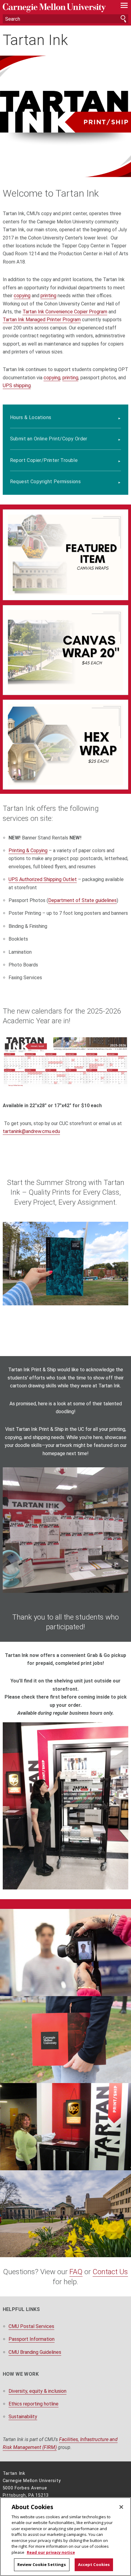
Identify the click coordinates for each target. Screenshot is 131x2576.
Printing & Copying (28, 851)
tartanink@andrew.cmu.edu (31, 1131)
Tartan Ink (35, 40)
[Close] (121, 2507)
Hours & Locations (31, 417)
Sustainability (23, 2417)
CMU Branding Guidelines (35, 2352)
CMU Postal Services (31, 2326)
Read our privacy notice (51, 2552)
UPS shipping (17, 386)
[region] (65, 2537)
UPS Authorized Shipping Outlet (43, 879)
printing (48, 296)
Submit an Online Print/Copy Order (49, 439)
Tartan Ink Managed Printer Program (42, 320)
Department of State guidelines (82, 900)
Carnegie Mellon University (56, 8)
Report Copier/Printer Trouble (44, 460)
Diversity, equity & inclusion (37, 2391)
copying (22, 296)
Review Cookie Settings (42, 2564)
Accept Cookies (94, 2564)
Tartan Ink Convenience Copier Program (65, 312)
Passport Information (32, 2339)
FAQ (76, 2272)
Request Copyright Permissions (46, 482)
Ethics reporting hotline (34, 2404)
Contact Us (110, 2272)
